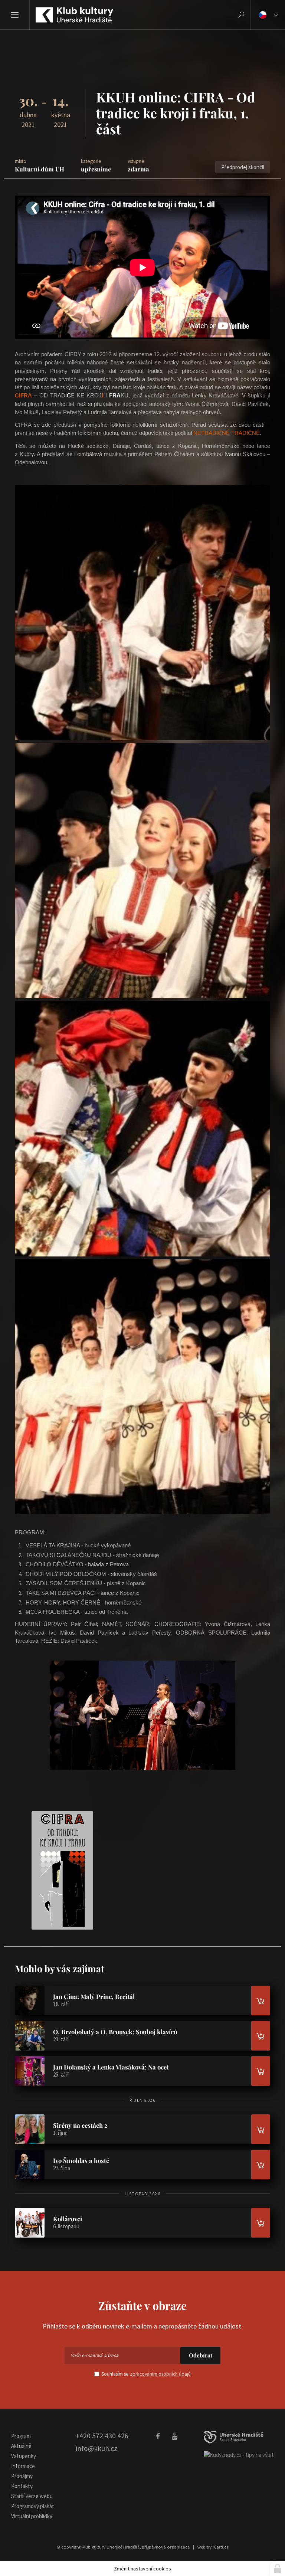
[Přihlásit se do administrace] (278, 2569)
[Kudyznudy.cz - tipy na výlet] (239, 2454)
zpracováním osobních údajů (160, 2374)
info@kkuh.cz (96, 2448)
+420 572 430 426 (102, 2436)
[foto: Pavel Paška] (142, 613)
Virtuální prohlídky (32, 2516)
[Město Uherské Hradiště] (233, 2437)
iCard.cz (221, 2547)
